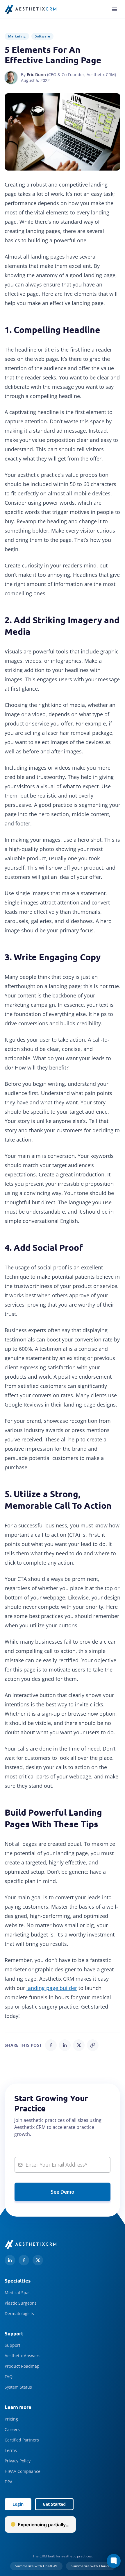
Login (18, 2504)
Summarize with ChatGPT (36, 2566)
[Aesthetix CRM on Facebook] (24, 2260)
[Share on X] (79, 2045)
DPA (9, 2482)
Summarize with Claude (91, 2566)
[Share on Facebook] (51, 2045)
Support (12, 2345)
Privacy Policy (18, 2461)
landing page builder (52, 1988)
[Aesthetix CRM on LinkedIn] (10, 2260)
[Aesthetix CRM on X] (38, 2260)
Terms (11, 2450)
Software (42, 36)
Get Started (54, 2504)
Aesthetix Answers (23, 2356)
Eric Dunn (36, 75)
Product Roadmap (22, 2366)
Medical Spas (18, 2293)
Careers (12, 2429)
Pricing (11, 2419)
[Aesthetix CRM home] (31, 9)
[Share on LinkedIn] (65, 2045)
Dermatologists (19, 2313)
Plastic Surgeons (21, 2303)
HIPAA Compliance (23, 2471)
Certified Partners (22, 2440)
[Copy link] (93, 2045)
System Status (18, 2387)
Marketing (17, 36)
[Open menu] (115, 9)
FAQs (10, 2377)
